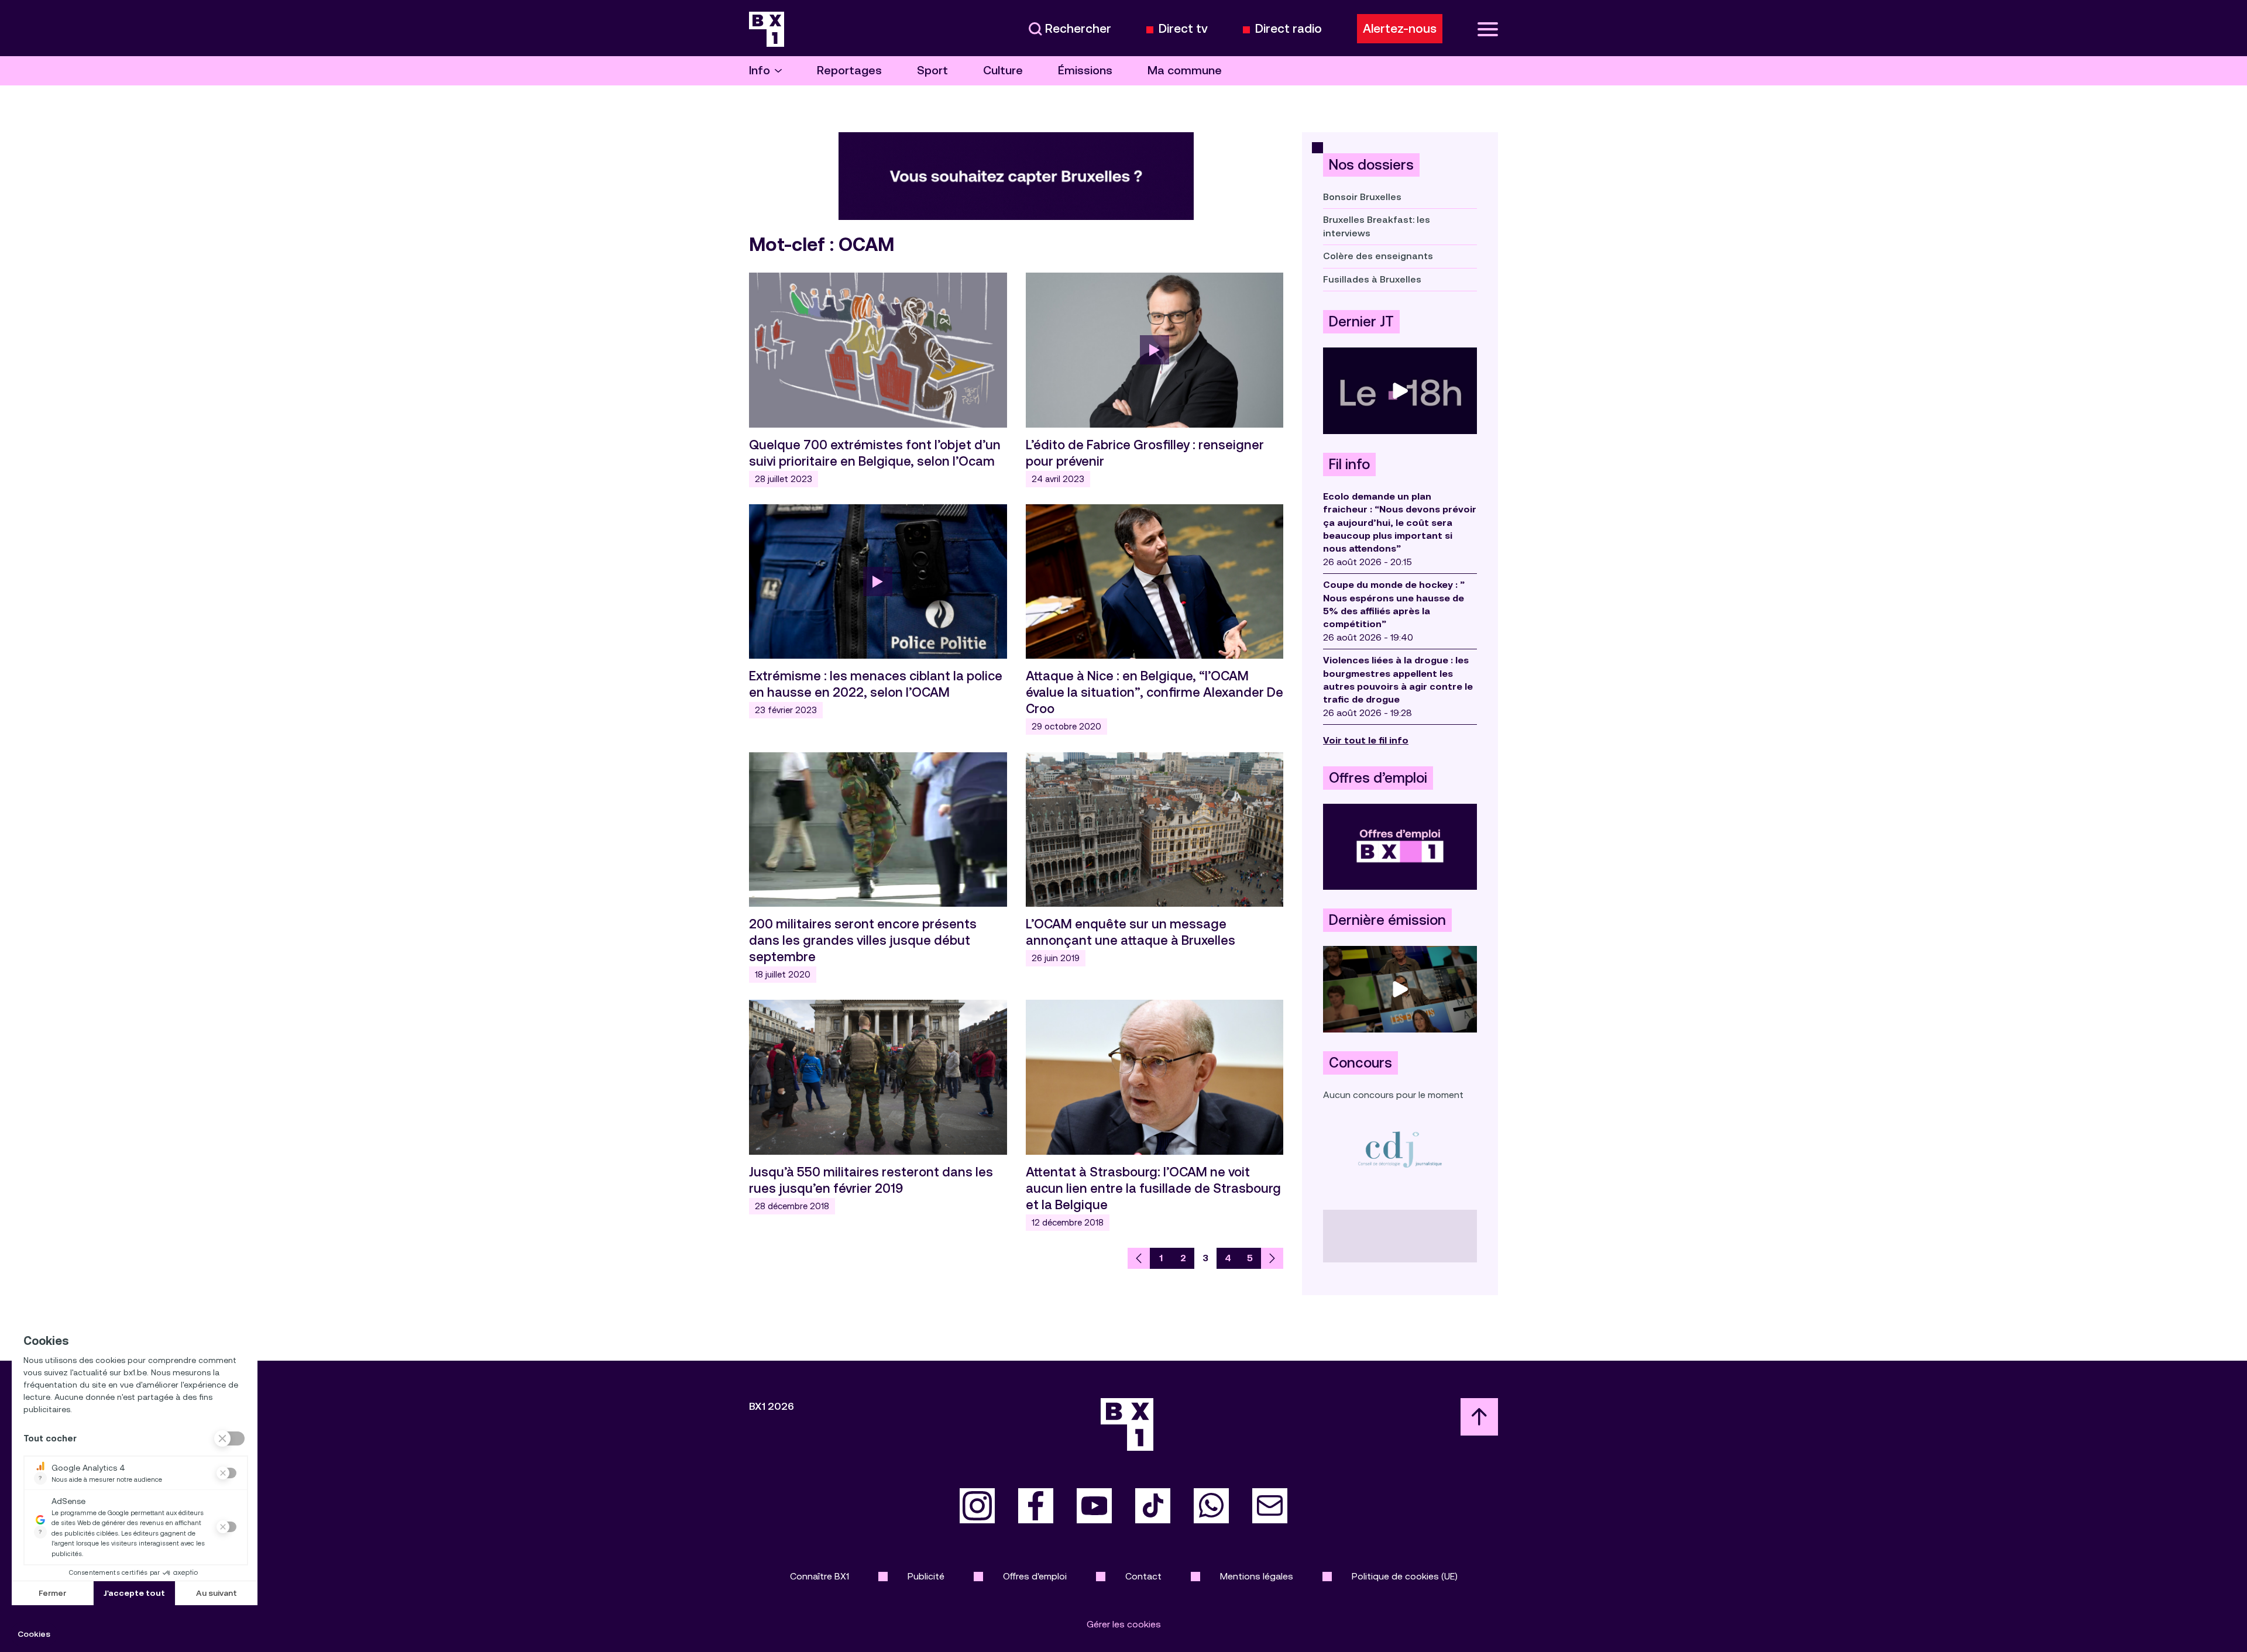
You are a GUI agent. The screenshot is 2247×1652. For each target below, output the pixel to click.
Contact (1143, 1576)
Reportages (849, 70)
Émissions (1085, 70)
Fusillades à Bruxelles (1372, 279)
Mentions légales (1257, 1576)
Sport (932, 70)
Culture (1003, 70)
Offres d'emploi (1035, 1576)
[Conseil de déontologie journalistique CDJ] (1400, 1149)
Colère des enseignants (1378, 256)
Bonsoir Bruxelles (1362, 197)
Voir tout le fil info (1366, 740)
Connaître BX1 (820, 1576)
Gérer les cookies (1124, 1624)
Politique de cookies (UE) (1405, 1576)
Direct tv (1183, 29)
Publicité (926, 1576)
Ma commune (1185, 70)
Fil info (1349, 464)
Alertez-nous (1400, 29)
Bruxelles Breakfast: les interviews (1377, 226)
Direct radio (1289, 29)
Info (760, 70)
